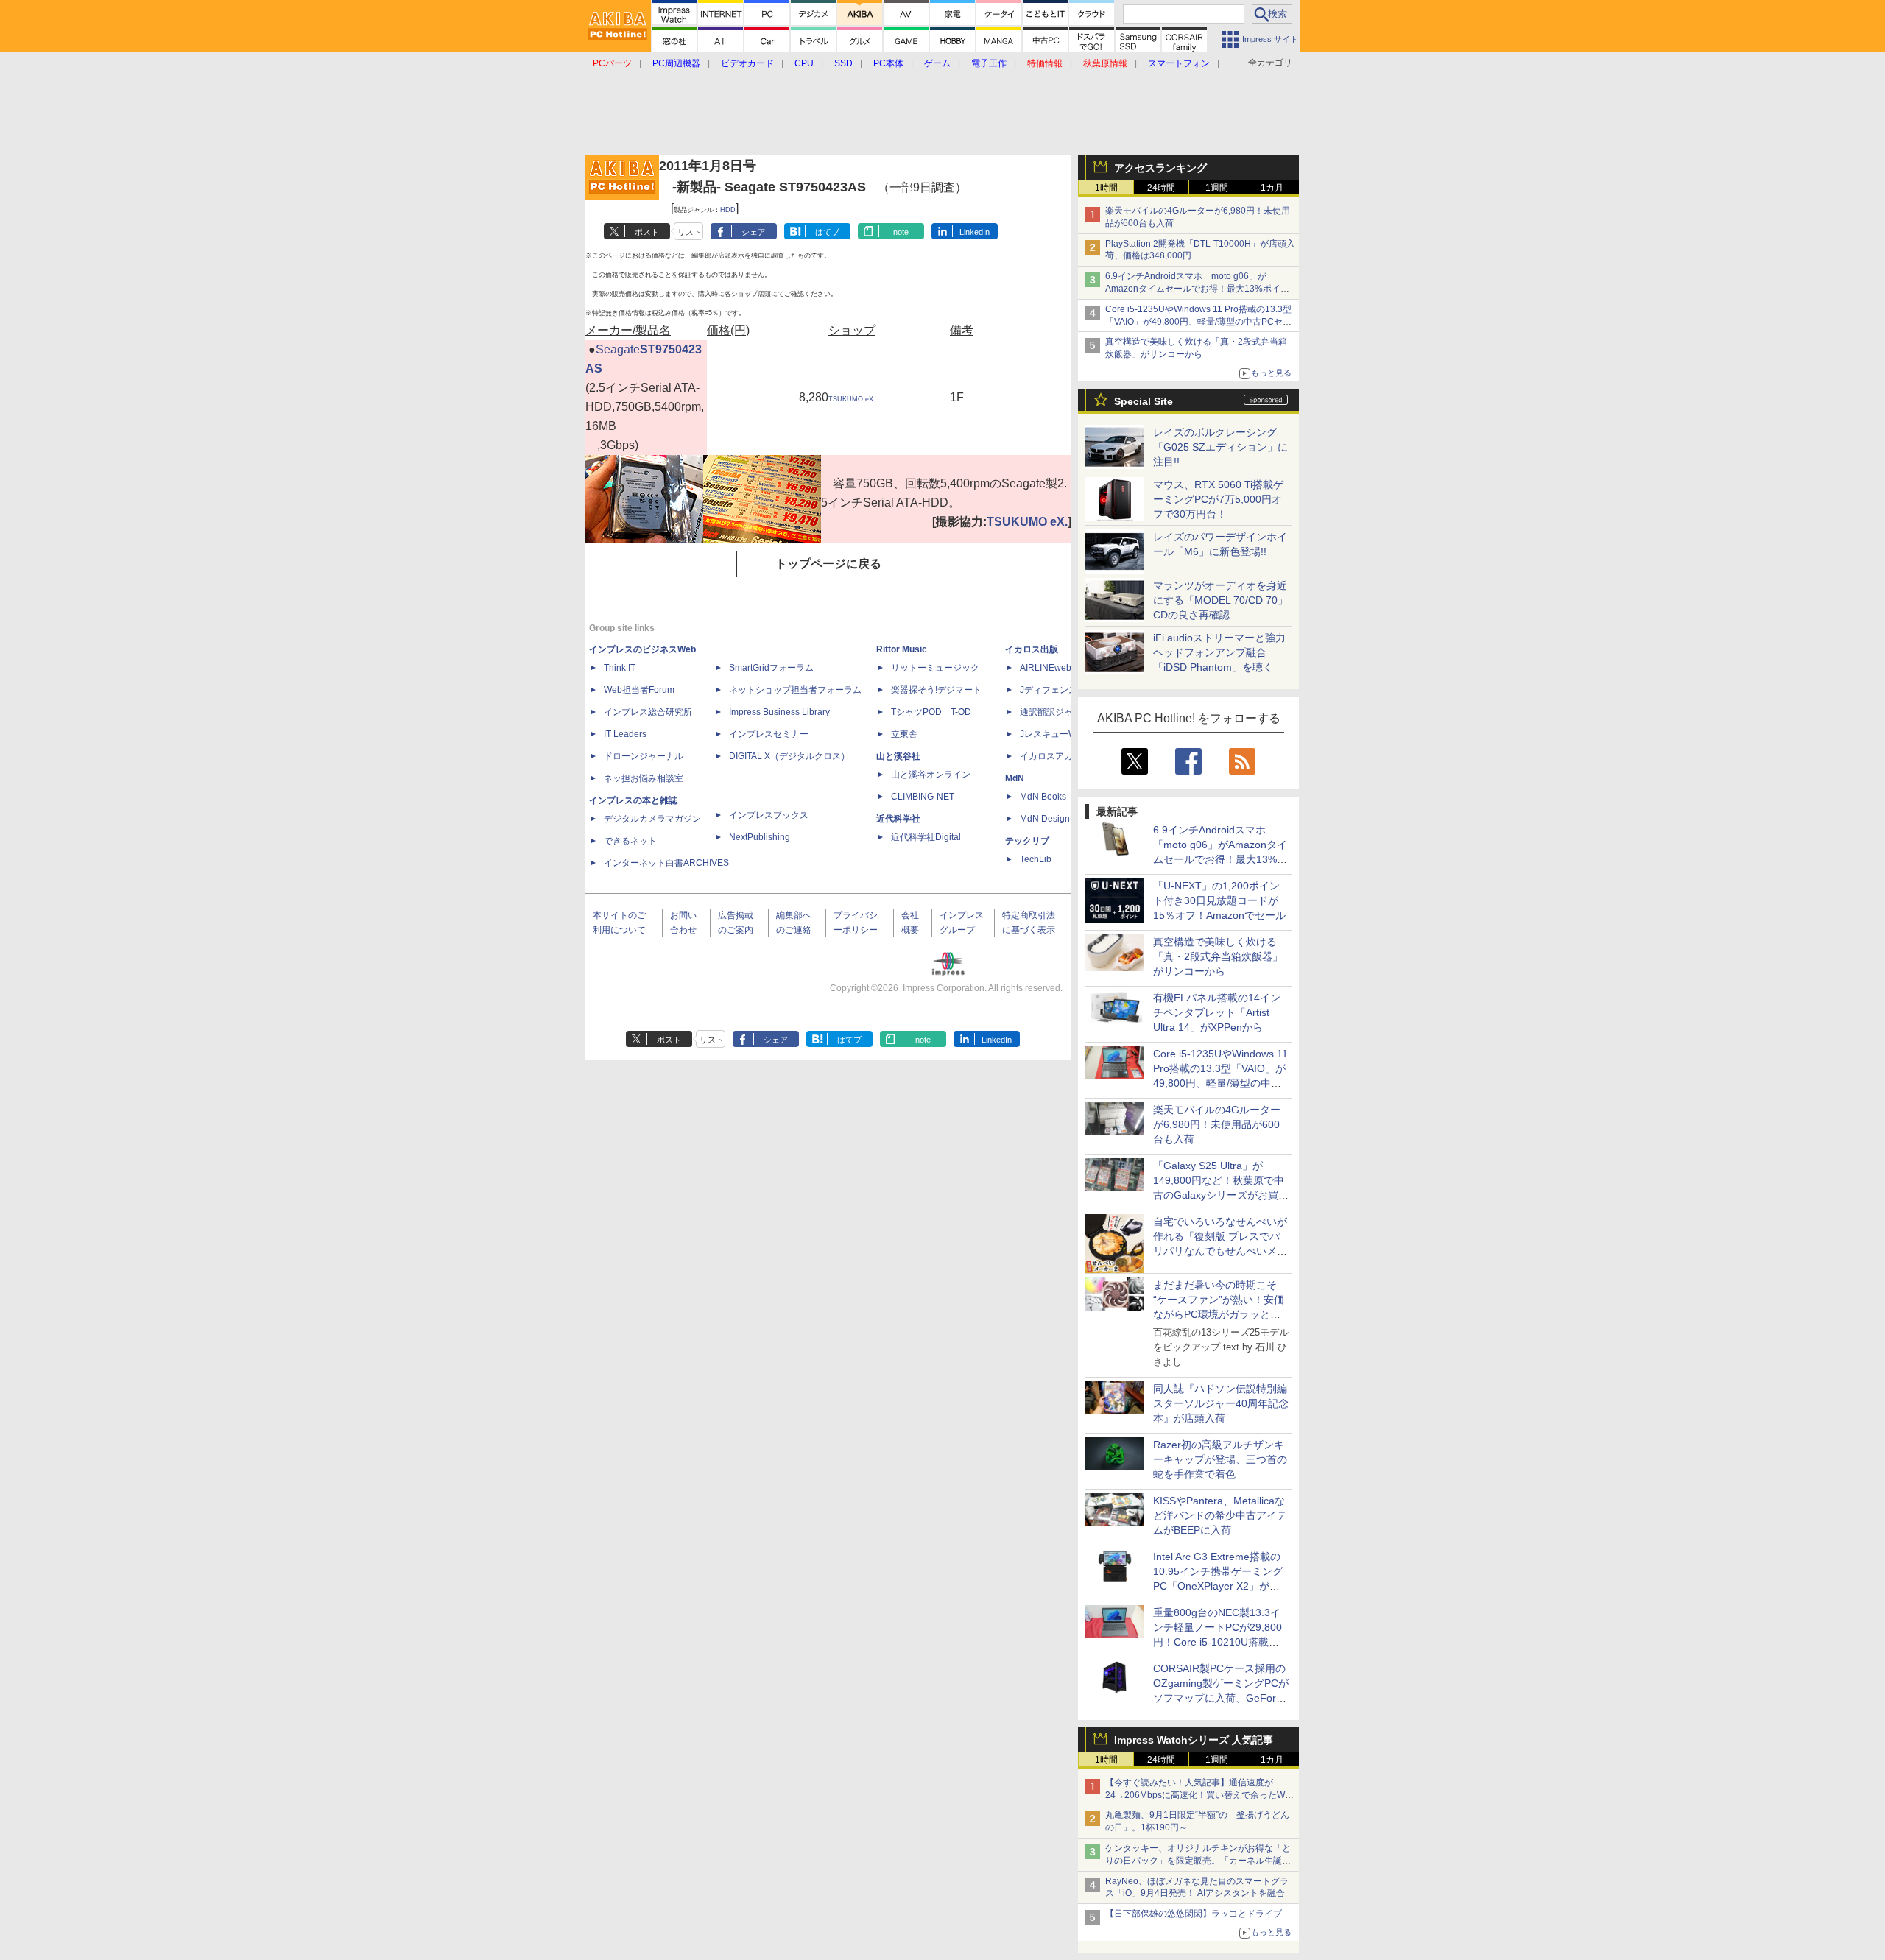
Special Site (1144, 401)
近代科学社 (898, 819)
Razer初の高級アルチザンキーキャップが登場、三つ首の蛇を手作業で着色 (1220, 1459)
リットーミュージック (935, 668)
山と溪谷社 (898, 756)
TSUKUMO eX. (852, 399)
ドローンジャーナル (644, 756)
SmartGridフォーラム (771, 668)
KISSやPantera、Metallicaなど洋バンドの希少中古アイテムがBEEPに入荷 (1220, 1515)
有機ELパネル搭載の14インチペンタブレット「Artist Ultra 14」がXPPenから (1217, 1012)
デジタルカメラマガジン (652, 819)
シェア (754, 232)
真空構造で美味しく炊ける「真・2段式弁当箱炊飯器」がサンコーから (1218, 956)
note (901, 232)
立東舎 (904, 734)
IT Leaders (625, 734)
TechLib (1036, 859)
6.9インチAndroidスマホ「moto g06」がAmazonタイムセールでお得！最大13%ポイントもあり (1197, 289)
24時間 (1161, 188)
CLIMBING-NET (923, 797)
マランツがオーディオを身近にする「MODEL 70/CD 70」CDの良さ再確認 (1220, 600)
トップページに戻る (828, 564)
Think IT (620, 668)
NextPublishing (760, 837)
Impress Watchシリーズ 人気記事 (1194, 1740)
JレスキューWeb (1053, 734)
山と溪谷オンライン (931, 775)
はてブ (827, 232)
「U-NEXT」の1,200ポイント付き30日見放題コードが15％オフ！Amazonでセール (1219, 900)
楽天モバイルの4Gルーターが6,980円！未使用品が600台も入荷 (1217, 1124)
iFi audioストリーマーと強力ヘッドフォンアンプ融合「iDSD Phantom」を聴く (1219, 652)
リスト (690, 232)
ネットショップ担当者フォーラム (795, 690)
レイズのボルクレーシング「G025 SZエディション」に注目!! (1220, 447)
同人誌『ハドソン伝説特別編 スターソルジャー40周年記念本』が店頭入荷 (1221, 1403)
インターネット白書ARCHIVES (666, 863)
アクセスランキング (1160, 168)
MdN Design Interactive (1067, 819)
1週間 (1217, 188)
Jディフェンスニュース (1066, 690)
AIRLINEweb (1046, 668)
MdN (1015, 778)
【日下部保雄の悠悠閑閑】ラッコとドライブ (1194, 1914)
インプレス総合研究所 (648, 712)
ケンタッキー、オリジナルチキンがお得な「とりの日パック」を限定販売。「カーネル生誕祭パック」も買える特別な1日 (1198, 1861)
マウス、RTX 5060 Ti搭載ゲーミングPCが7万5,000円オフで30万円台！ (1218, 499)
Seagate (618, 349)
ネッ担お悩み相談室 (644, 778)
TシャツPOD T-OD (931, 712)
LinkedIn (975, 232)
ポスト (647, 232)
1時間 (1106, 188)
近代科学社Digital (926, 837)
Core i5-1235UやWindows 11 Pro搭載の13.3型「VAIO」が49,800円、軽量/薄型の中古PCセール (1198, 322)
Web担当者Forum (639, 690)
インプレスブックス (769, 815)
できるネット (630, 841)
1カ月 (1272, 188)
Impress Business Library (779, 712)
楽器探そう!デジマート (936, 690)
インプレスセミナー (769, 734)
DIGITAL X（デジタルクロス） (789, 756)
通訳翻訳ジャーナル (1060, 712)
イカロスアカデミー (1060, 756)
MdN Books (1043, 797)
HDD (728, 210)
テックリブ (1027, 841)
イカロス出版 (1032, 649)
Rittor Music (902, 649)
